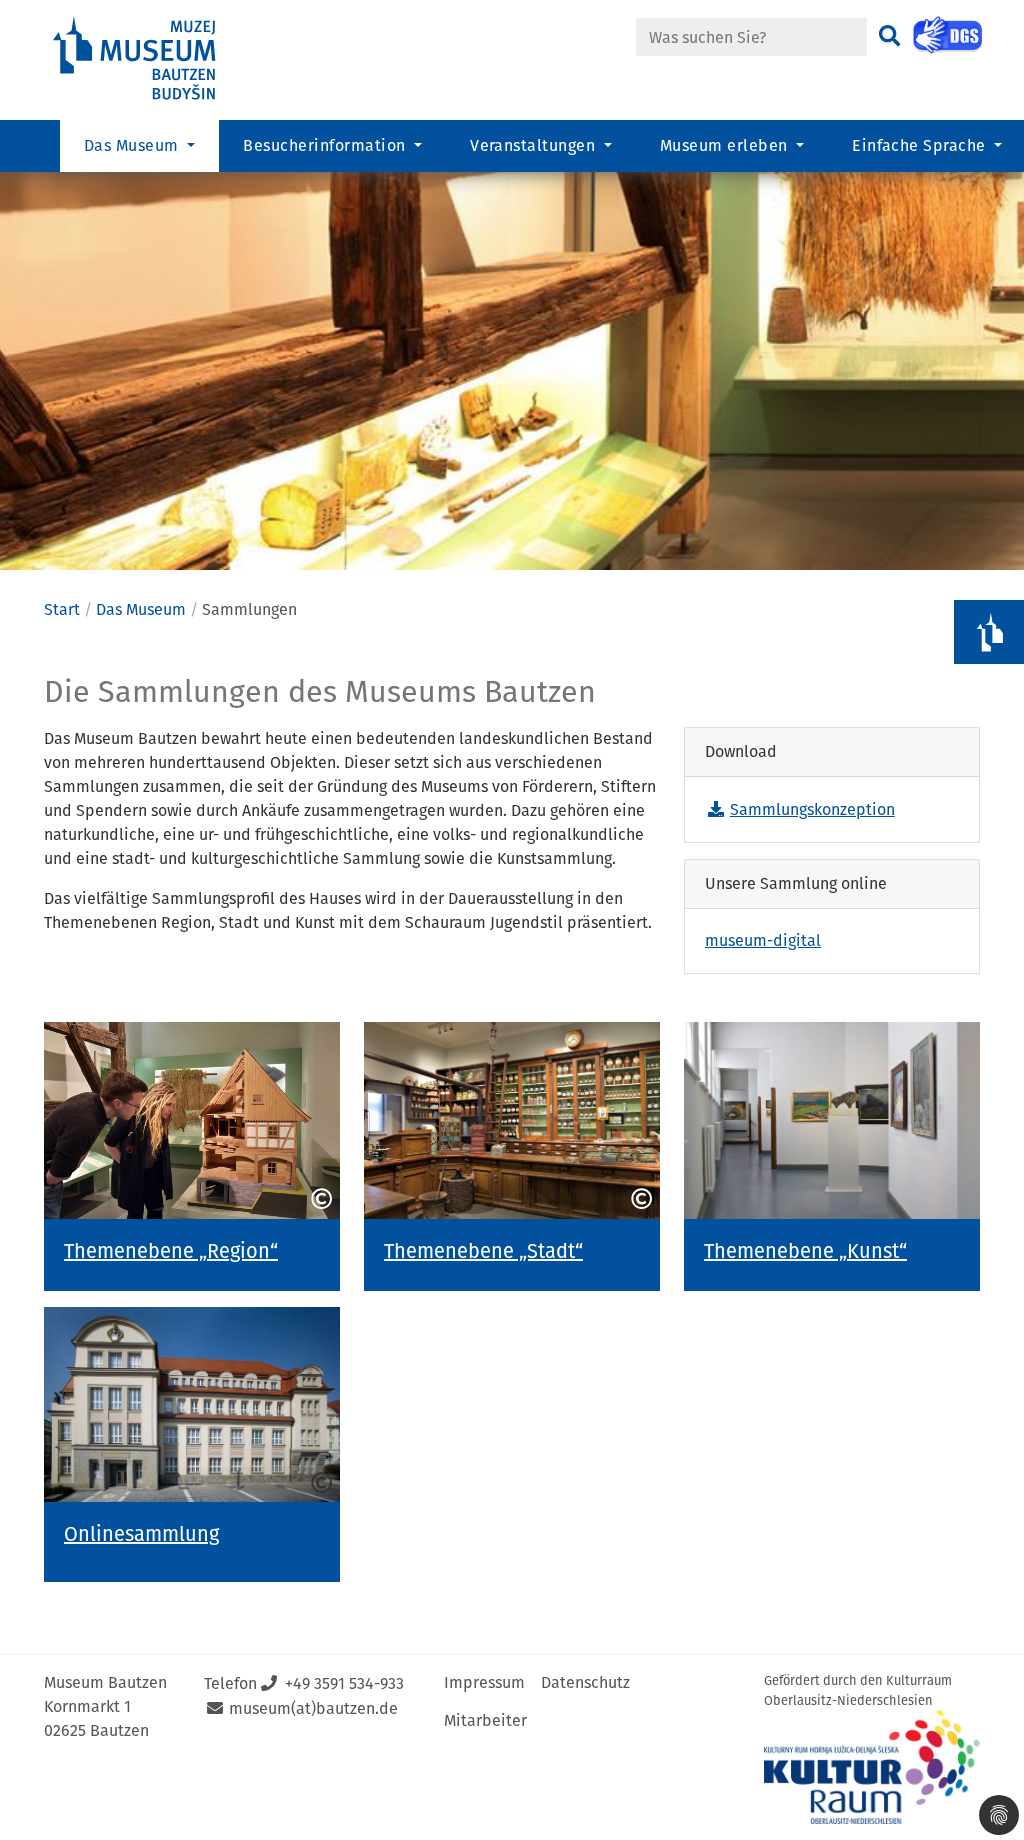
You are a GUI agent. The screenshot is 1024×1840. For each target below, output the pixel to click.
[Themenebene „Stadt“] (512, 1120)
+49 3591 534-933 (344, 1683)
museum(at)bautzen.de (313, 1708)
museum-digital (763, 940)
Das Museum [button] (133, 145)
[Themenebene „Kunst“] (832, 1121)
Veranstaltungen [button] (535, 145)
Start (62, 609)
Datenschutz (585, 1682)
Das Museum (141, 609)
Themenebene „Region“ (171, 1251)
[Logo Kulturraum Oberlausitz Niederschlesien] (872, 1767)
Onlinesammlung (141, 1534)
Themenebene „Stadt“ (483, 1251)
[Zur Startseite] (152, 58)
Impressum (484, 1682)
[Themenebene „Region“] (192, 1120)
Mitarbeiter (485, 1720)
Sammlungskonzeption (812, 809)
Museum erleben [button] (726, 145)
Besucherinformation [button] (326, 145)
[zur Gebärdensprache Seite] (947, 35)
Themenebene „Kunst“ (805, 1251)
